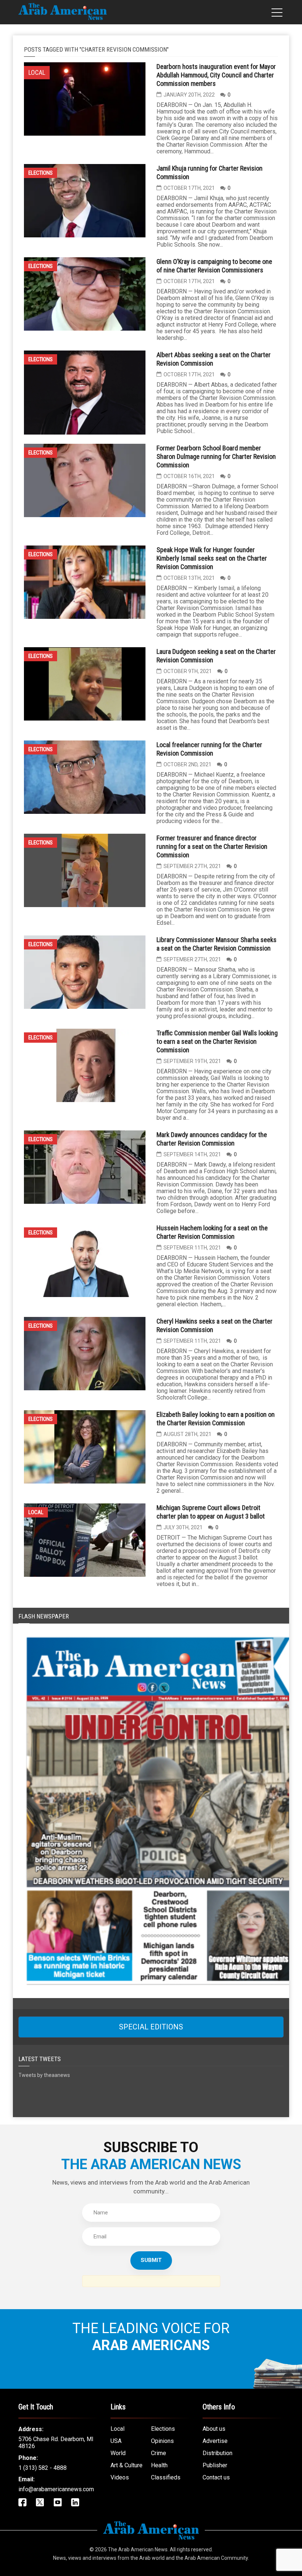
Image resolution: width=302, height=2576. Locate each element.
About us (214, 2429)
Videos (120, 2477)
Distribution (217, 2453)
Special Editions (151, 2027)
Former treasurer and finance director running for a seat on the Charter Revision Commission (212, 846)
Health (159, 2465)
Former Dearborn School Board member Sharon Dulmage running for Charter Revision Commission (216, 456)
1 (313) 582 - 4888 (43, 2468)
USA (116, 2441)
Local (36, 1512)
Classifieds (166, 2477)
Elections (41, 173)
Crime (159, 2453)
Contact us (216, 2477)
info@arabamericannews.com (56, 2489)
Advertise (215, 2441)
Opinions (162, 2441)
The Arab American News (138, 2549)
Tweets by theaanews (44, 2075)
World (118, 2453)
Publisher (215, 2465)
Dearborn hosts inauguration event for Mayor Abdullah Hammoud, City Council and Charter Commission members (216, 75)
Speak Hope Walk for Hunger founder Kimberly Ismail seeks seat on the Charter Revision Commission (212, 558)
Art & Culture (127, 2465)
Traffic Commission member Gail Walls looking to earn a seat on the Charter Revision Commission (217, 1041)
